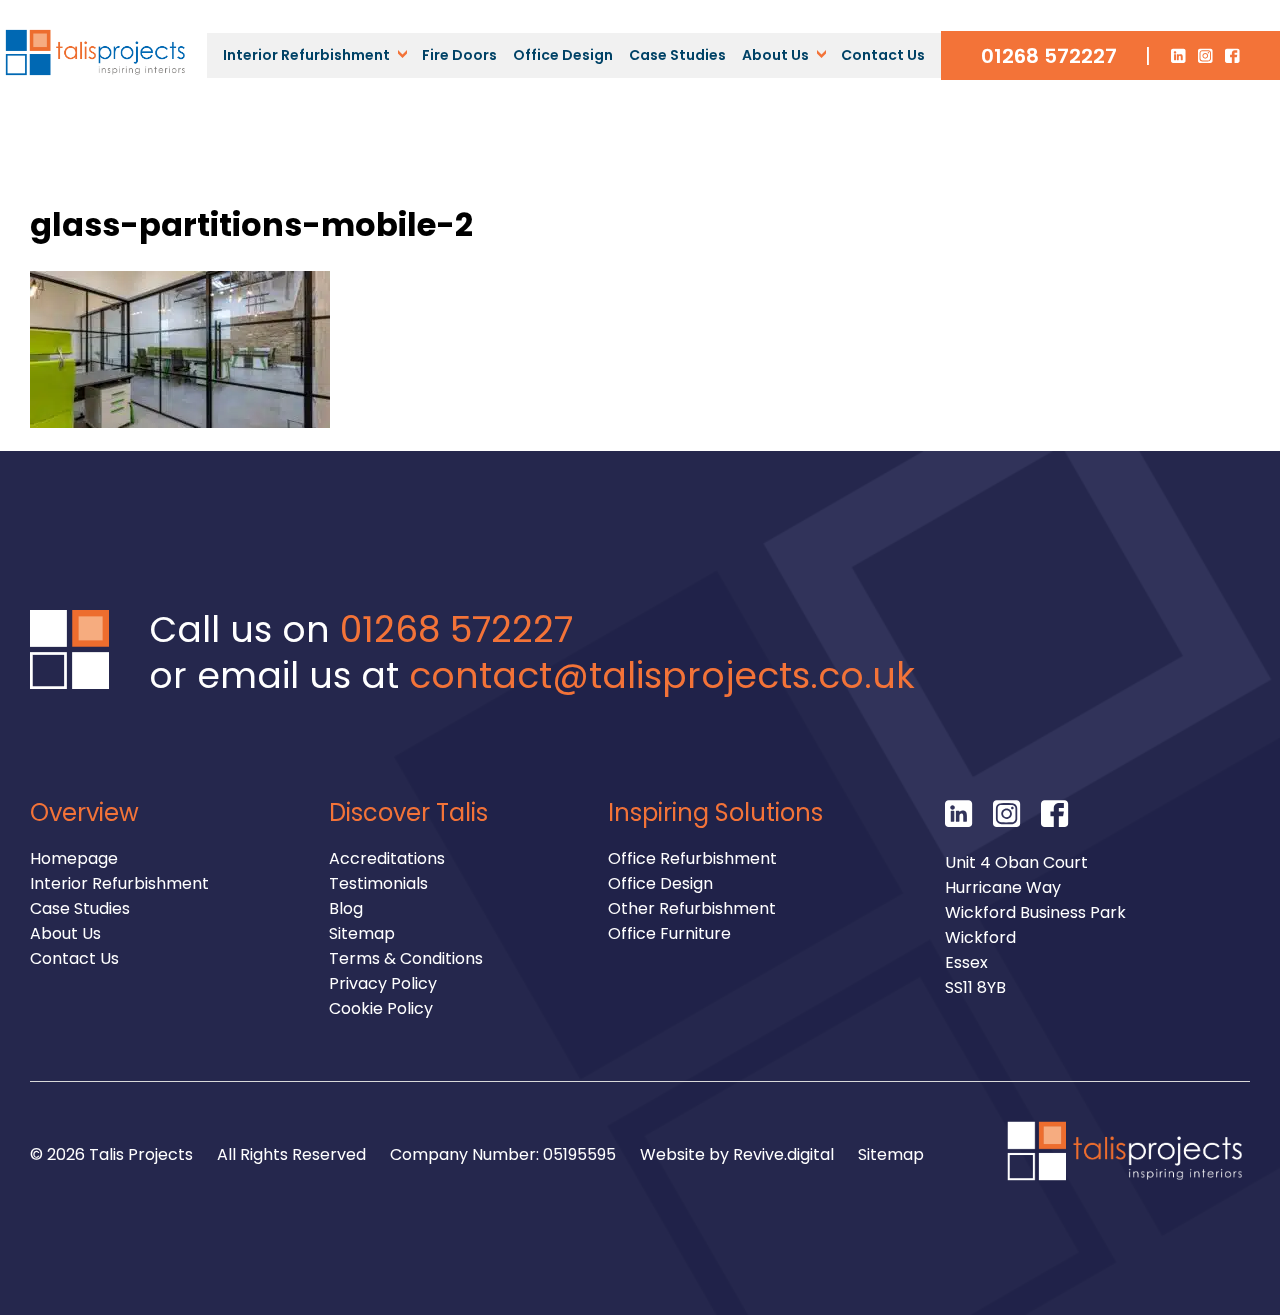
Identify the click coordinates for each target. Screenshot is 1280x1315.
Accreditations (387, 858)
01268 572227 (1049, 56)
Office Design (563, 55)
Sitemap (362, 933)
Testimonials (378, 883)
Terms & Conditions (406, 958)
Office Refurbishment (692, 858)
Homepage (74, 858)
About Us (775, 55)
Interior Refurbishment (306, 55)
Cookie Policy (381, 1008)
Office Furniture (669, 933)
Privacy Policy (383, 983)
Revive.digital (783, 1154)
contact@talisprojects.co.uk (662, 675)
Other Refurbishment (692, 908)
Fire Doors (459, 55)
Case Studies (677, 55)
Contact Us (883, 55)
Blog (346, 908)
